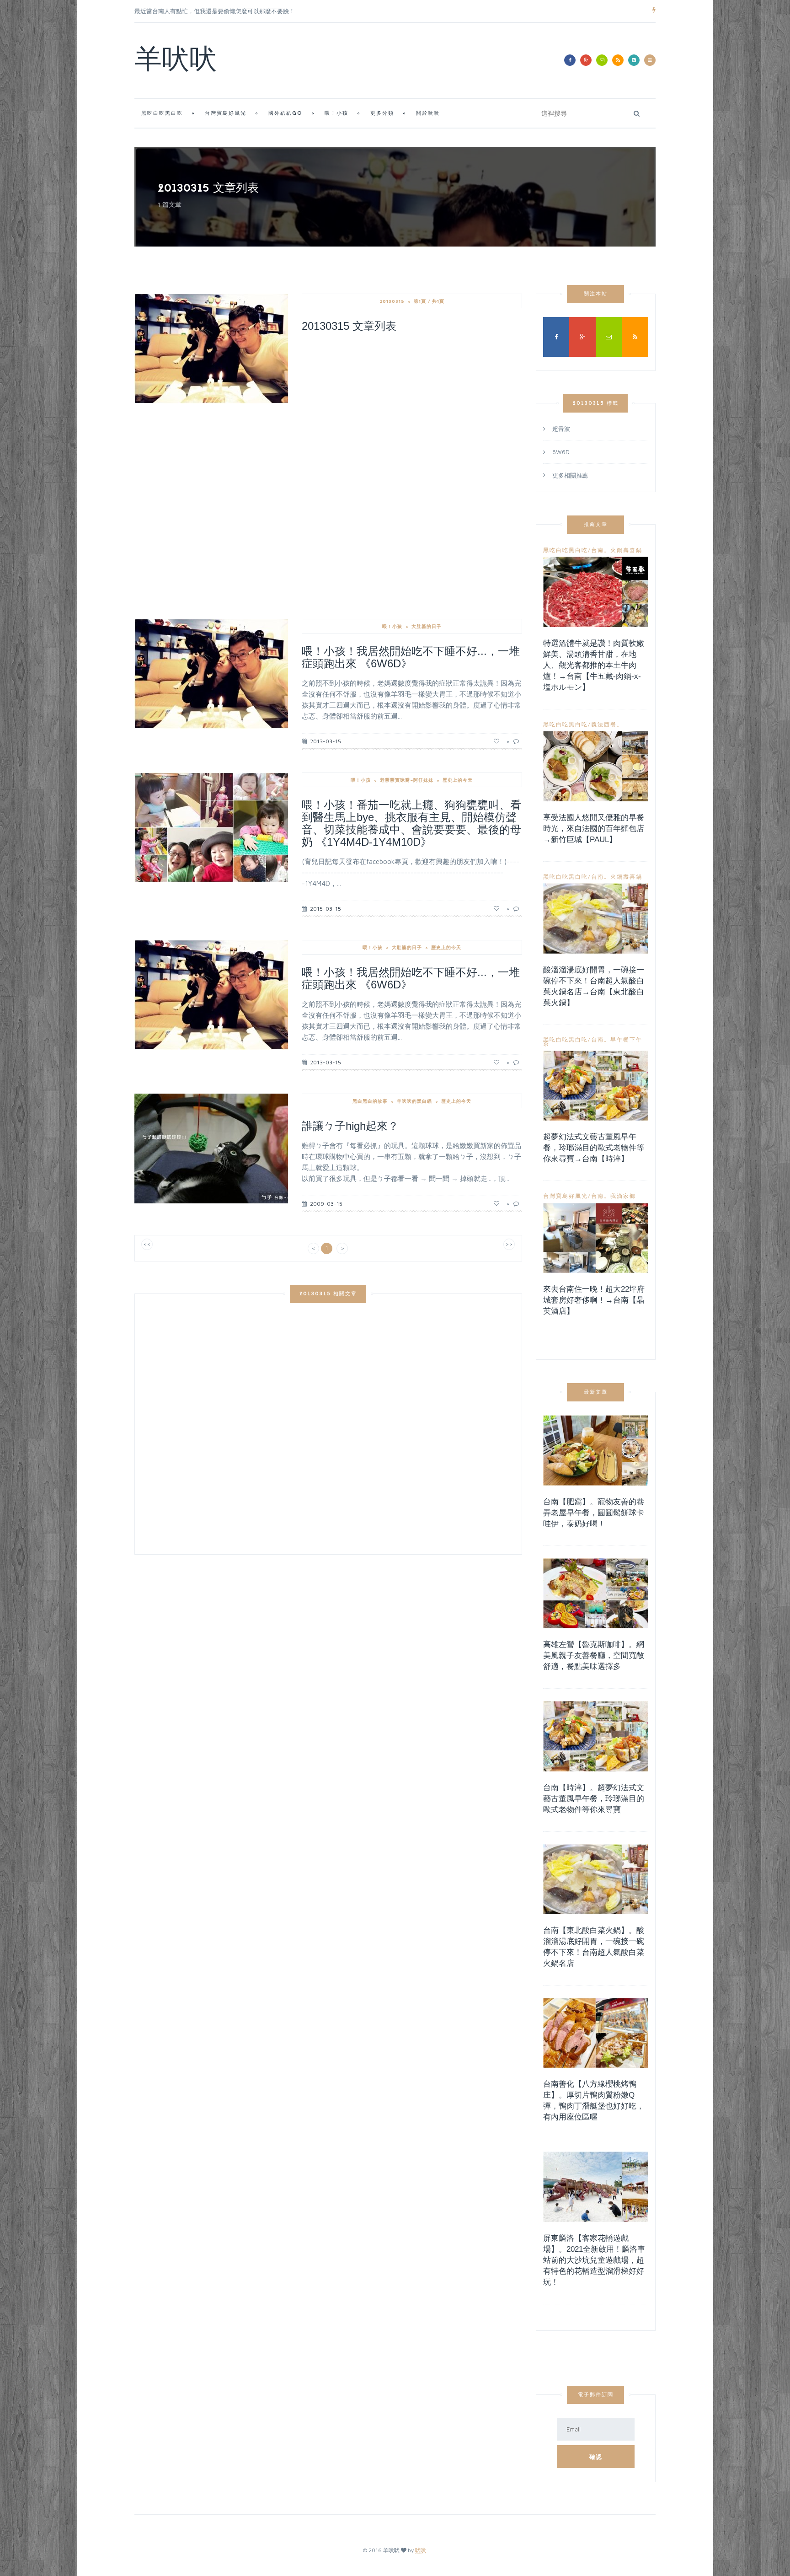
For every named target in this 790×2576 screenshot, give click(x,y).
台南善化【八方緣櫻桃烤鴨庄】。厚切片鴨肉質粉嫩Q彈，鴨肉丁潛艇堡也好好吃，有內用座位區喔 (594, 2101)
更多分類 (382, 114)
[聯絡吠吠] (602, 60)
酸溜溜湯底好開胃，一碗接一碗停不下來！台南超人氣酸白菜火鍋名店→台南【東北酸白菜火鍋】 (594, 986)
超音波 (561, 429)
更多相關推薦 (570, 475)
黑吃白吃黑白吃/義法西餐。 (583, 724)
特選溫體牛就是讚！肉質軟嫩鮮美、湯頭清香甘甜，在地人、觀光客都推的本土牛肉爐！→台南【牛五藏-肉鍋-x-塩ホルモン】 (594, 665)
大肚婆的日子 (427, 626)
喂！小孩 (336, 114)
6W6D (561, 452)
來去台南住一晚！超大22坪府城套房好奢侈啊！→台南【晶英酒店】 (594, 1300)
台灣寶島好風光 (226, 114)
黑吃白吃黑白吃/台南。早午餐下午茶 (593, 1042)
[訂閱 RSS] (618, 60)
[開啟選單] (650, 60)
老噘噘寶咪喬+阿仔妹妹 (407, 780)
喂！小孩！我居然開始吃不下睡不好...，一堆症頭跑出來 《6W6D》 (411, 657)
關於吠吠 (428, 114)
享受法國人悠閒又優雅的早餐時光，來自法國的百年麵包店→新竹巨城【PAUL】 (594, 829)
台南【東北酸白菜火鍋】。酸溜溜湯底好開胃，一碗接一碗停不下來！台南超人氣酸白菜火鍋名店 (594, 1947)
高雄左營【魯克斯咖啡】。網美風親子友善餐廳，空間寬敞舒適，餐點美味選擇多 (594, 1656)
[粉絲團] (570, 60)
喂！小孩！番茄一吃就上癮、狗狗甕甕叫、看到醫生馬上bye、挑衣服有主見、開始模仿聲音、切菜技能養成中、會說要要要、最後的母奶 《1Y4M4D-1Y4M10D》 (411, 823)
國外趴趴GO (286, 114)
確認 (596, 2457)
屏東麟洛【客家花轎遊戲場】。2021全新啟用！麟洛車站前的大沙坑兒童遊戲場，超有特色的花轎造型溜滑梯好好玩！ (594, 2260)
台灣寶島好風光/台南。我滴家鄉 (590, 1196)
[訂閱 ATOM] (634, 60)
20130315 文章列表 (349, 326)
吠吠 (421, 2550)
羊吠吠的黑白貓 (414, 1101)
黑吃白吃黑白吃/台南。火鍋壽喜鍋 (593, 550)
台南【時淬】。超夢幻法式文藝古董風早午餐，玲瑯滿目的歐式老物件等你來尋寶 (594, 1799)
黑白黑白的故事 (370, 1101)
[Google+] (586, 60)
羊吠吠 (176, 62)
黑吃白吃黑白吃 (162, 114)
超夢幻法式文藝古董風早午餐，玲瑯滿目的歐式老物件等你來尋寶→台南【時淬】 (594, 1148)
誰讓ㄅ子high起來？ (350, 1126)
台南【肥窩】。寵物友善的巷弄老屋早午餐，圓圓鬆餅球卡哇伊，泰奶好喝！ (594, 1513)
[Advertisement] (412, 408)
